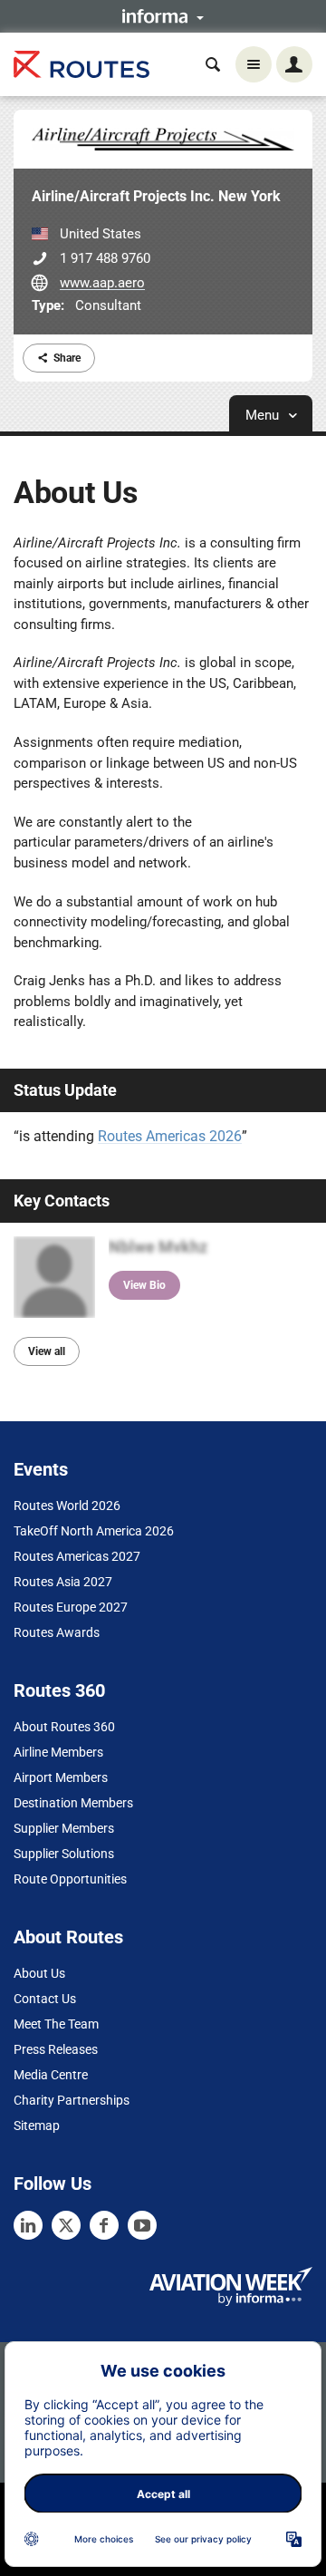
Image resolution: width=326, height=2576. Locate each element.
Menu (264, 415)
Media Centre (51, 2075)
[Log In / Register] (294, 64)
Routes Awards (57, 1632)
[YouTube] (142, 2225)
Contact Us (45, 1999)
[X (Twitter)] (66, 2225)
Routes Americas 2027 (77, 1556)
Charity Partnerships (72, 2100)
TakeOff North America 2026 (94, 1531)
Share (67, 358)
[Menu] (254, 64)
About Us (39, 1973)
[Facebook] (104, 2225)
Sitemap (37, 2126)
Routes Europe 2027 (71, 1607)
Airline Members (58, 1752)
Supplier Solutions (64, 1854)
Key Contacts (62, 1201)
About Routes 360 (64, 1727)
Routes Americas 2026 (170, 1136)
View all (47, 1351)
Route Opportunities (70, 1879)
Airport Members (61, 1777)
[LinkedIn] (28, 2225)
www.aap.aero (102, 283)
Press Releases (56, 2049)
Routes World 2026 (67, 1506)
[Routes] (81, 65)
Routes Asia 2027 (63, 1582)
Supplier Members (64, 1828)
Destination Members (73, 1803)
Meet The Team (56, 2024)
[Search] (213, 64)
